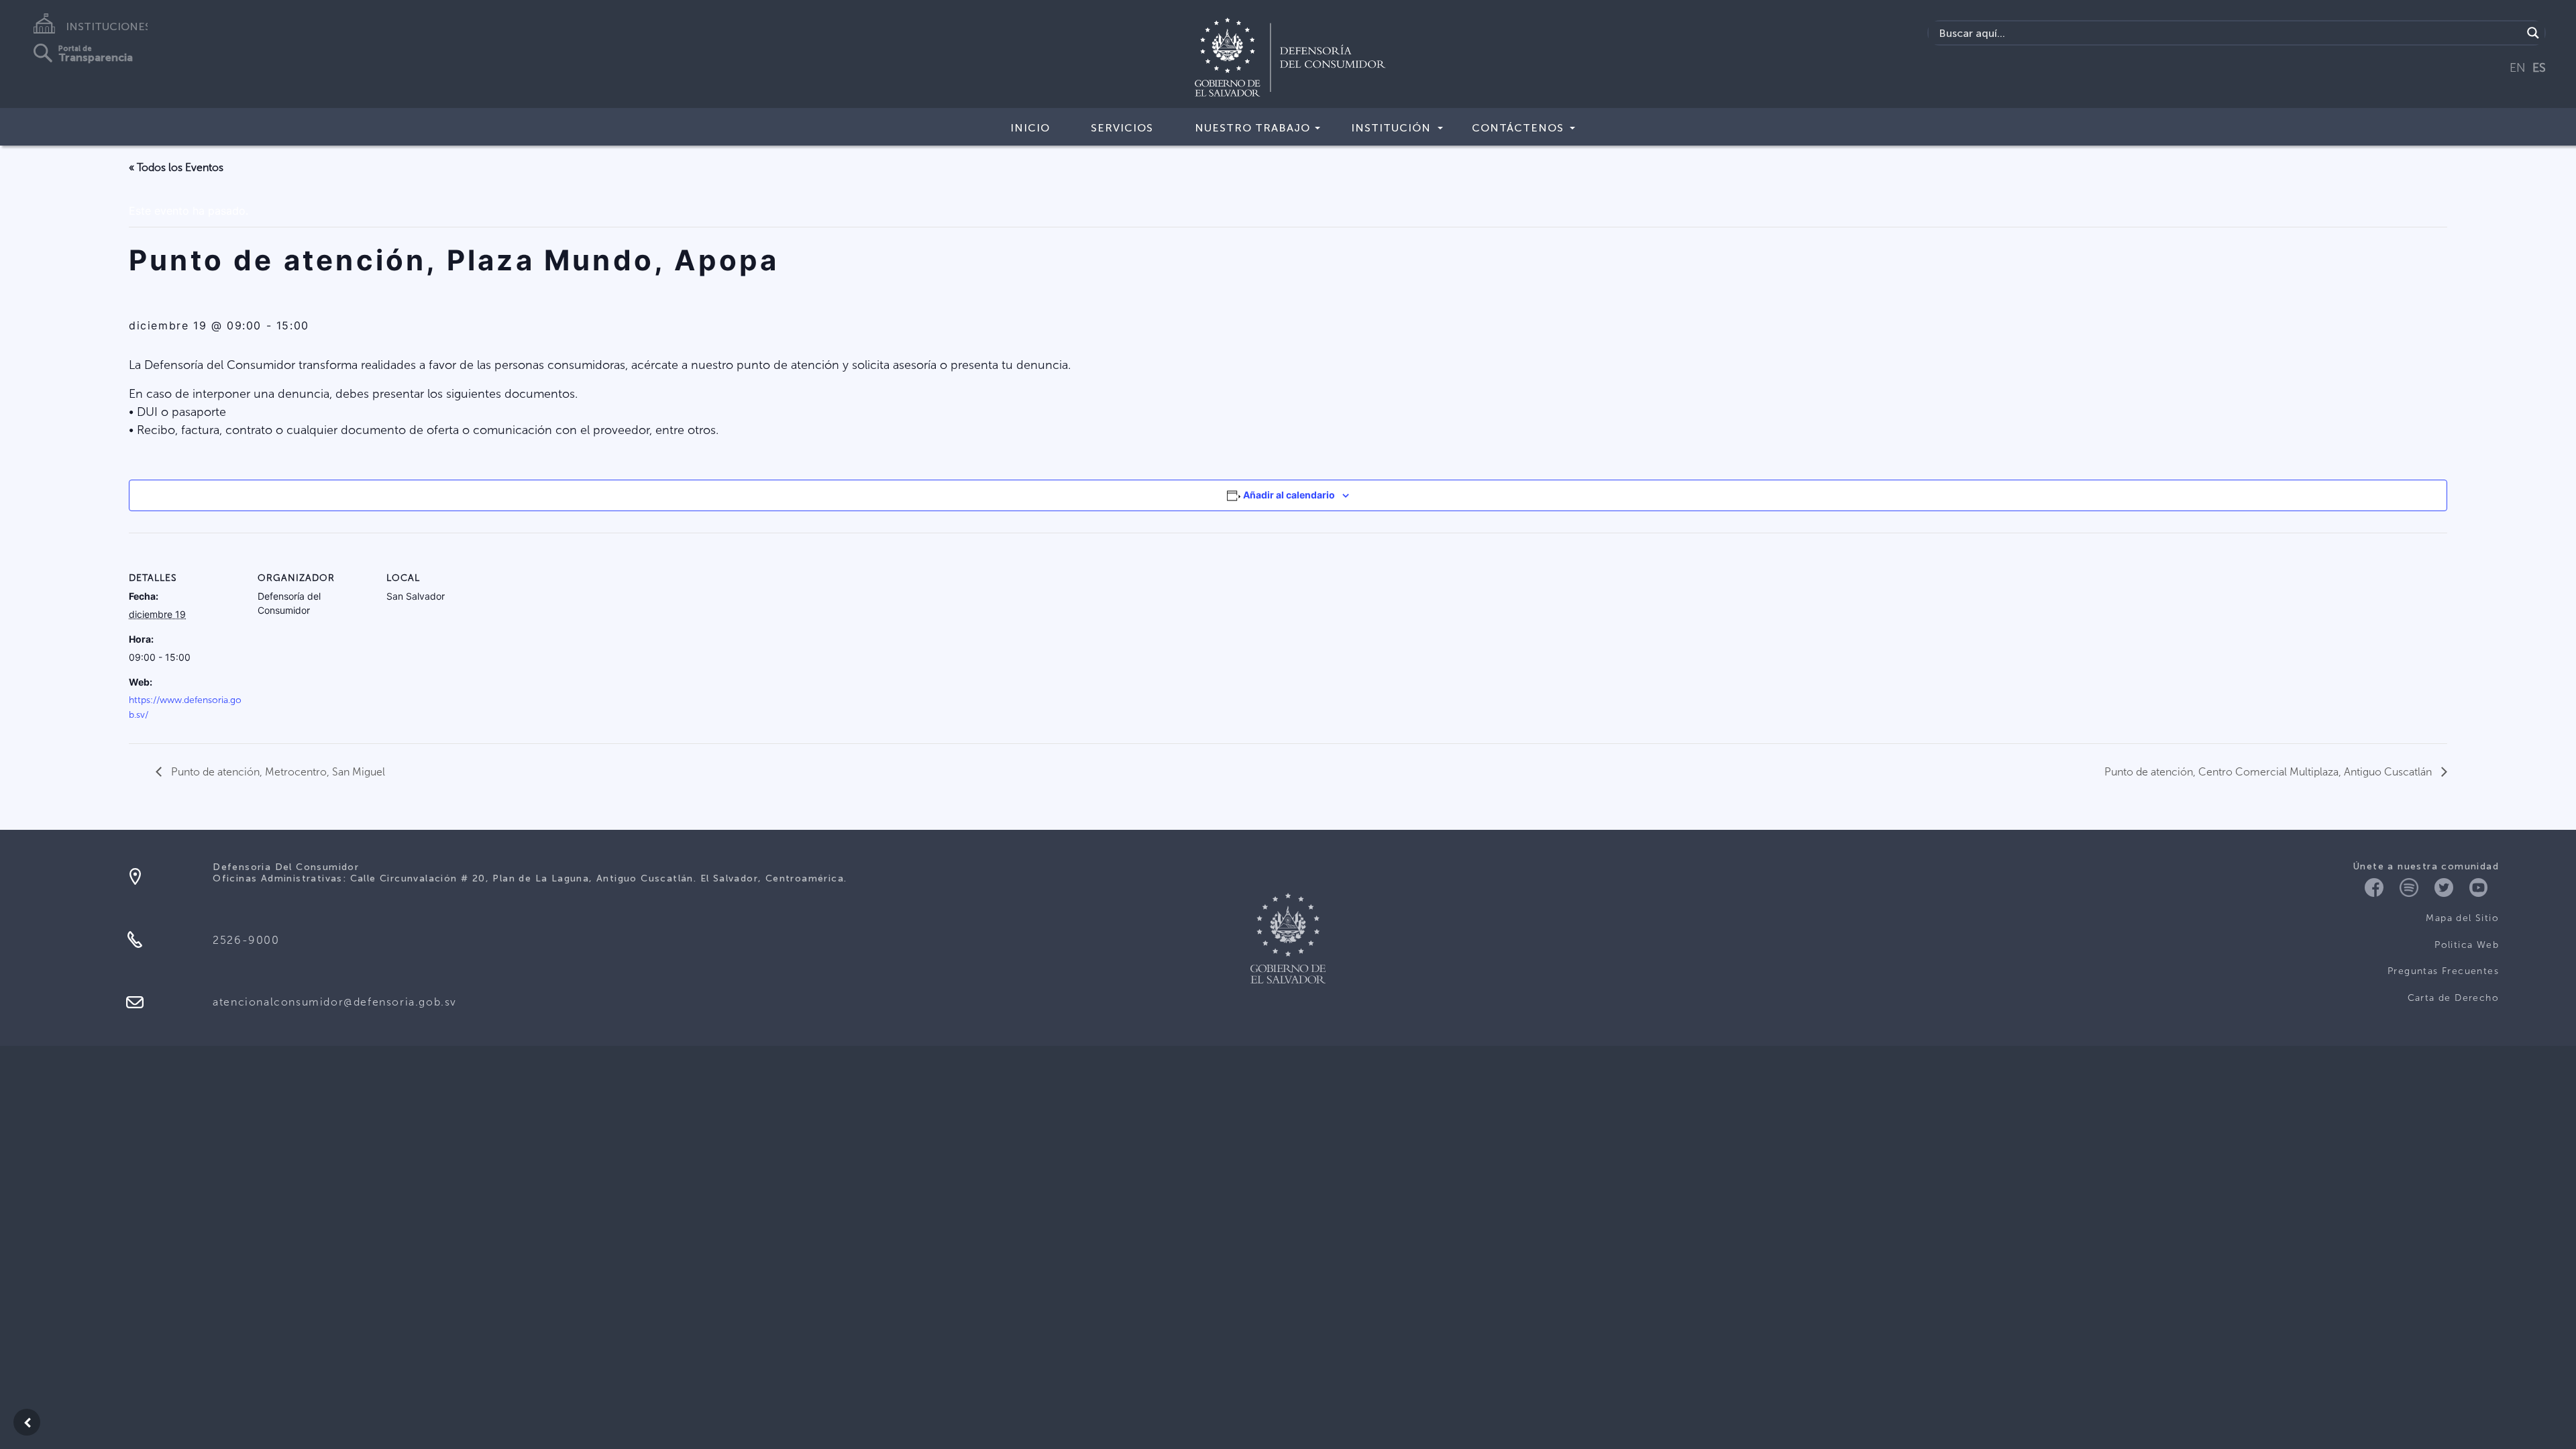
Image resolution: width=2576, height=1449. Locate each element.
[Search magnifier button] (2533, 33)
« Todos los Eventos (176, 167)
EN (2518, 68)
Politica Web (2467, 945)
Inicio (1030, 128)
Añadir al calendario (1289, 495)
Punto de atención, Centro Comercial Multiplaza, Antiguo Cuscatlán (2269, 772)
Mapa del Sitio (2462, 918)
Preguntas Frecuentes (2443, 971)
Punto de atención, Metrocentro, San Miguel (277, 772)
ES (2539, 68)
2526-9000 (246, 940)
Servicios (1122, 128)
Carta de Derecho (2453, 998)
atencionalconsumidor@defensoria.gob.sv (335, 1002)
